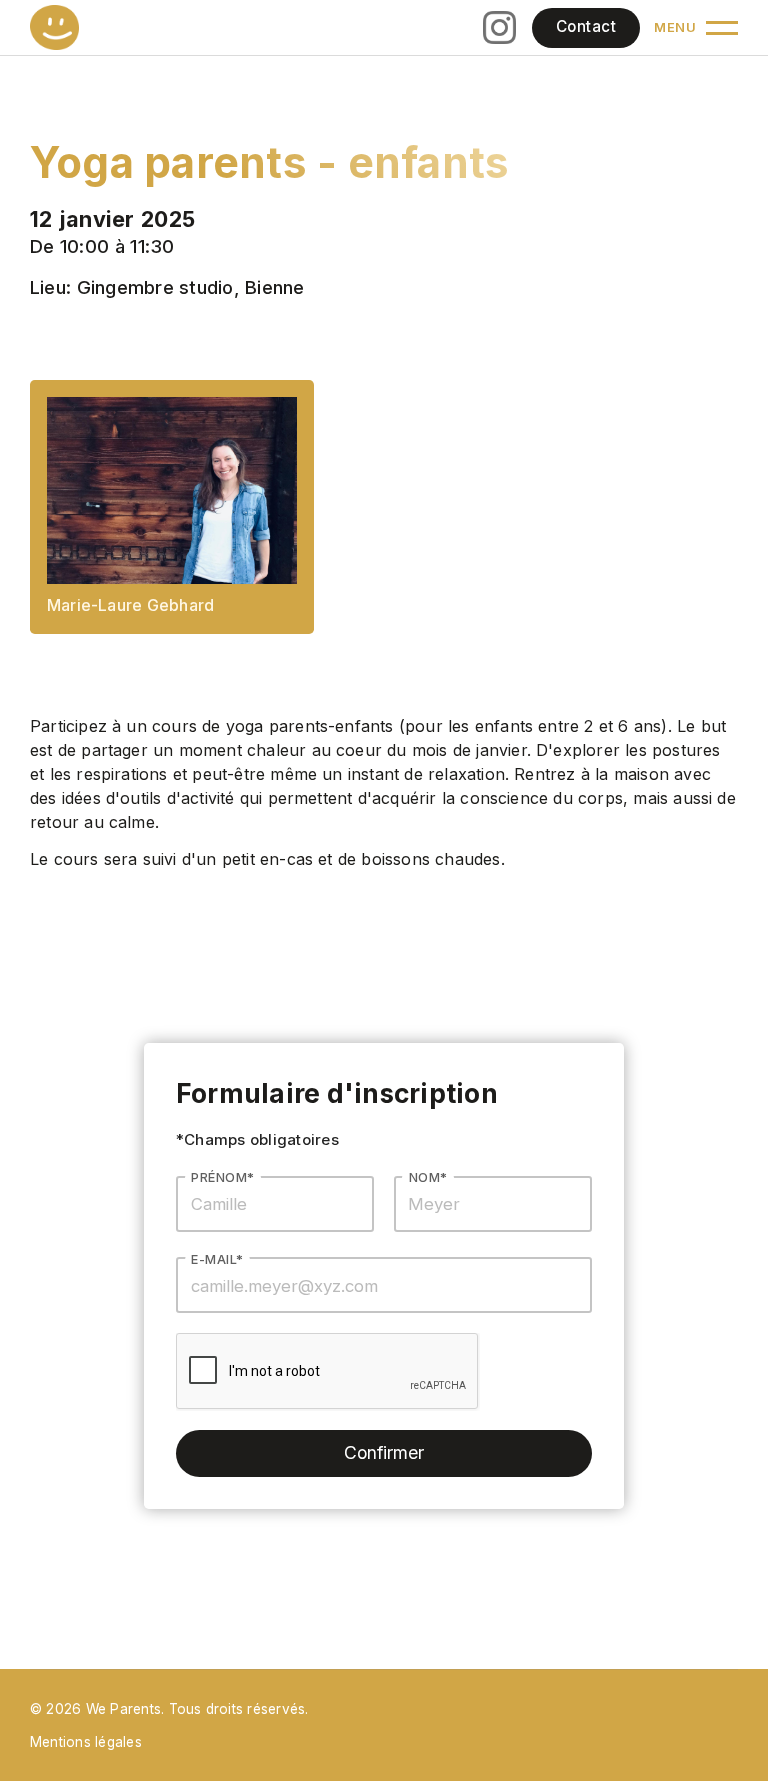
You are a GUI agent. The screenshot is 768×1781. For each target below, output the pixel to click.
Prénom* (222, 1177)
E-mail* (217, 1259)
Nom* (428, 1177)
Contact (586, 26)
